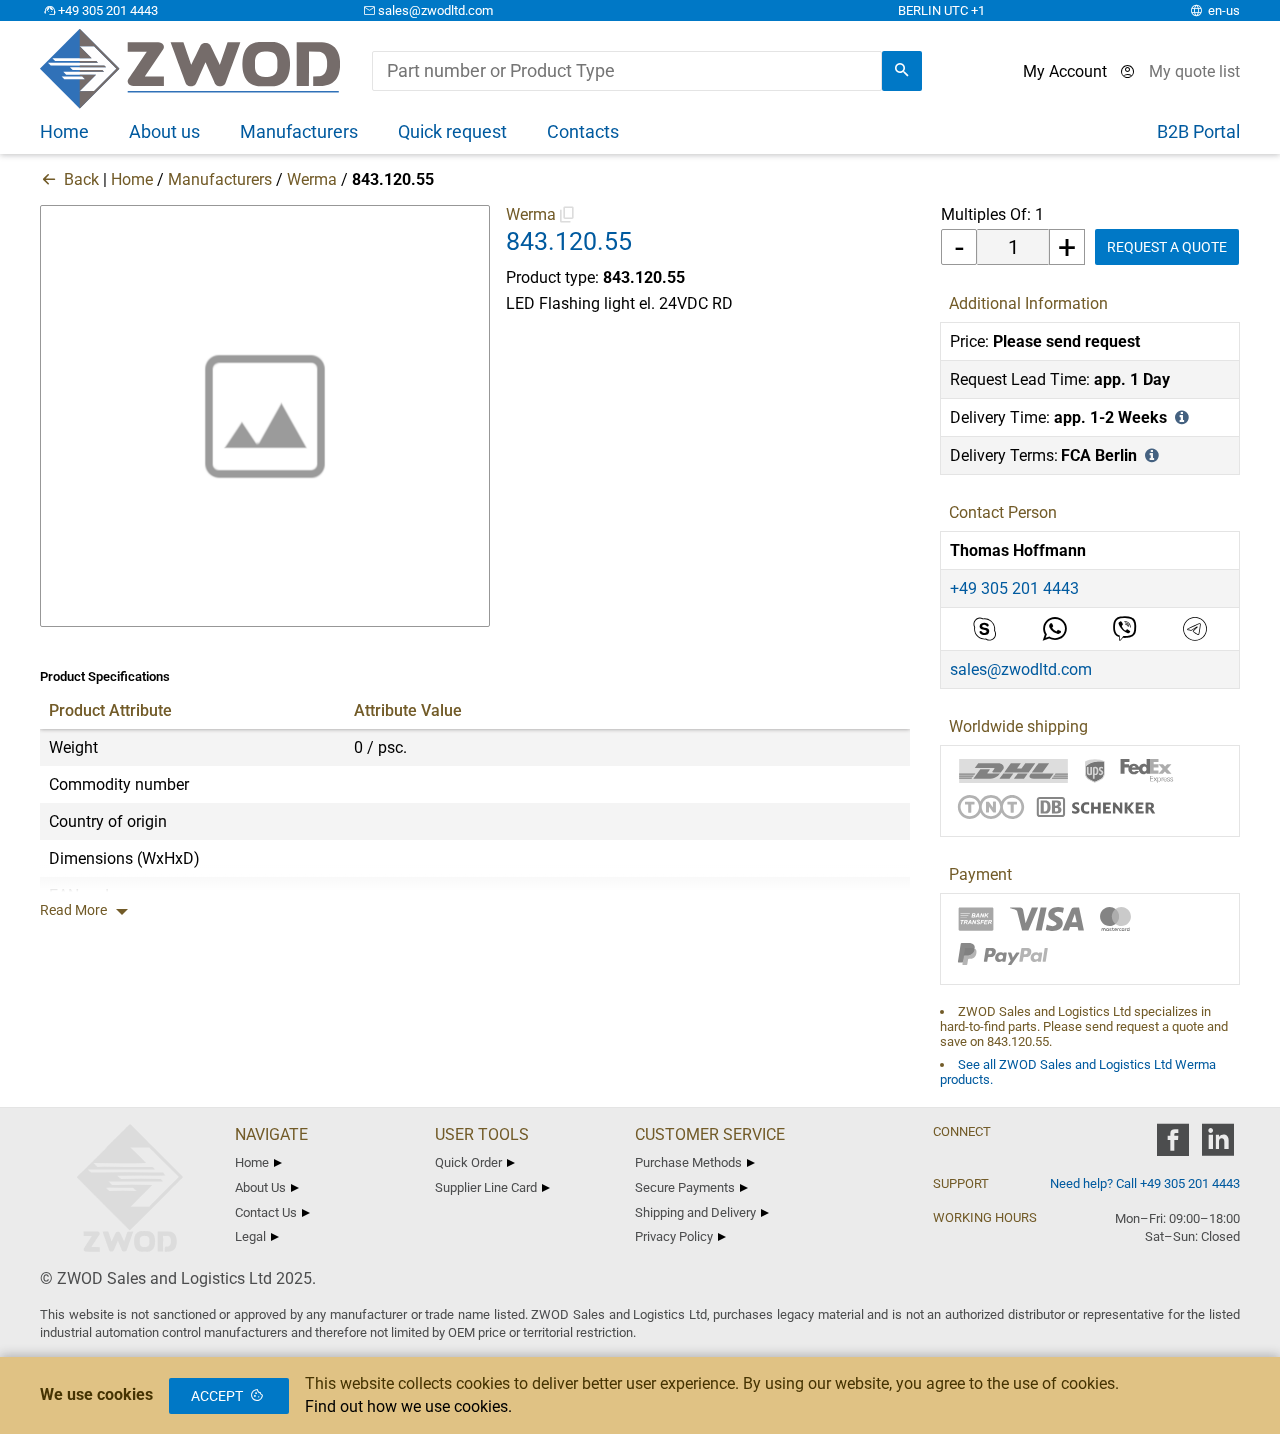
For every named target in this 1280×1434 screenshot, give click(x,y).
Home (132, 179)
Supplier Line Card (486, 1187)
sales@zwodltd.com (435, 10)
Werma (312, 179)
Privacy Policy (674, 1236)
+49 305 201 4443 (108, 10)
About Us (260, 1187)
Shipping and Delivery (695, 1212)
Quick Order (468, 1162)
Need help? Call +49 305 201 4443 (1145, 1183)
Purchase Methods (688, 1162)
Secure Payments (685, 1187)
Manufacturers (220, 179)
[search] (902, 71)
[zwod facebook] (1172, 1146)
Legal (250, 1236)
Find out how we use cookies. (408, 1406)
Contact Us (266, 1212)
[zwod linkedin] (1217, 1146)
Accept (217, 1396)
